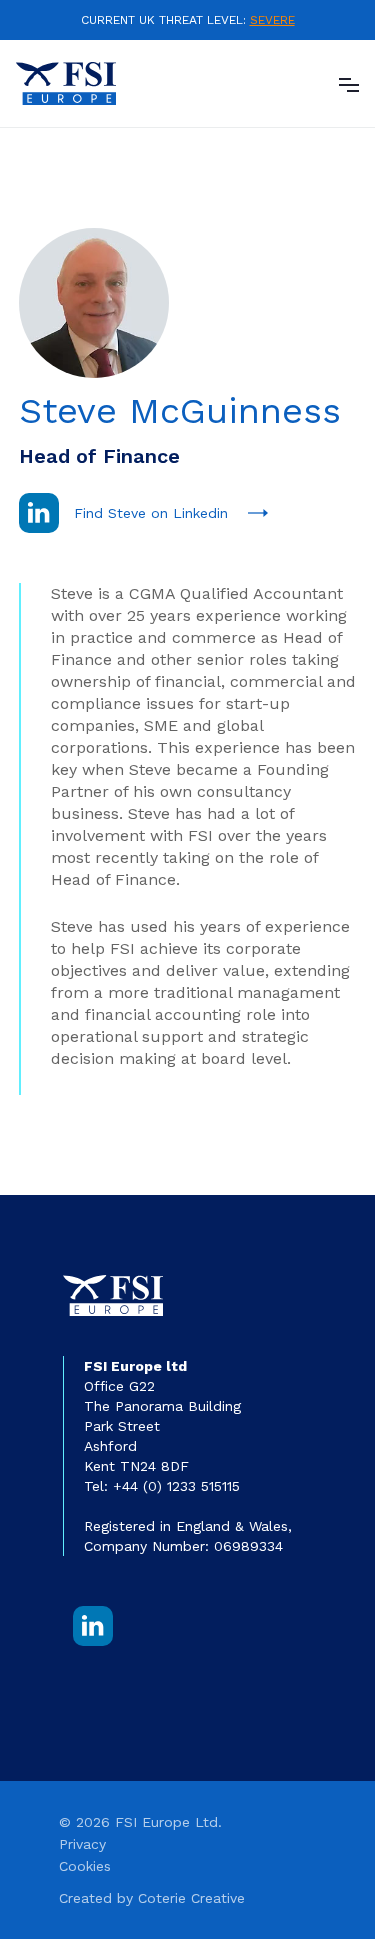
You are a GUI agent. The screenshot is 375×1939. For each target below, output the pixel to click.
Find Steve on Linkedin (151, 513)
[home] (66, 83)
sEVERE (272, 20)
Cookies (85, 1866)
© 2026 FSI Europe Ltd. (140, 1822)
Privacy (82, 1844)
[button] (349, 83)
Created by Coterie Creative (152, 1898)
